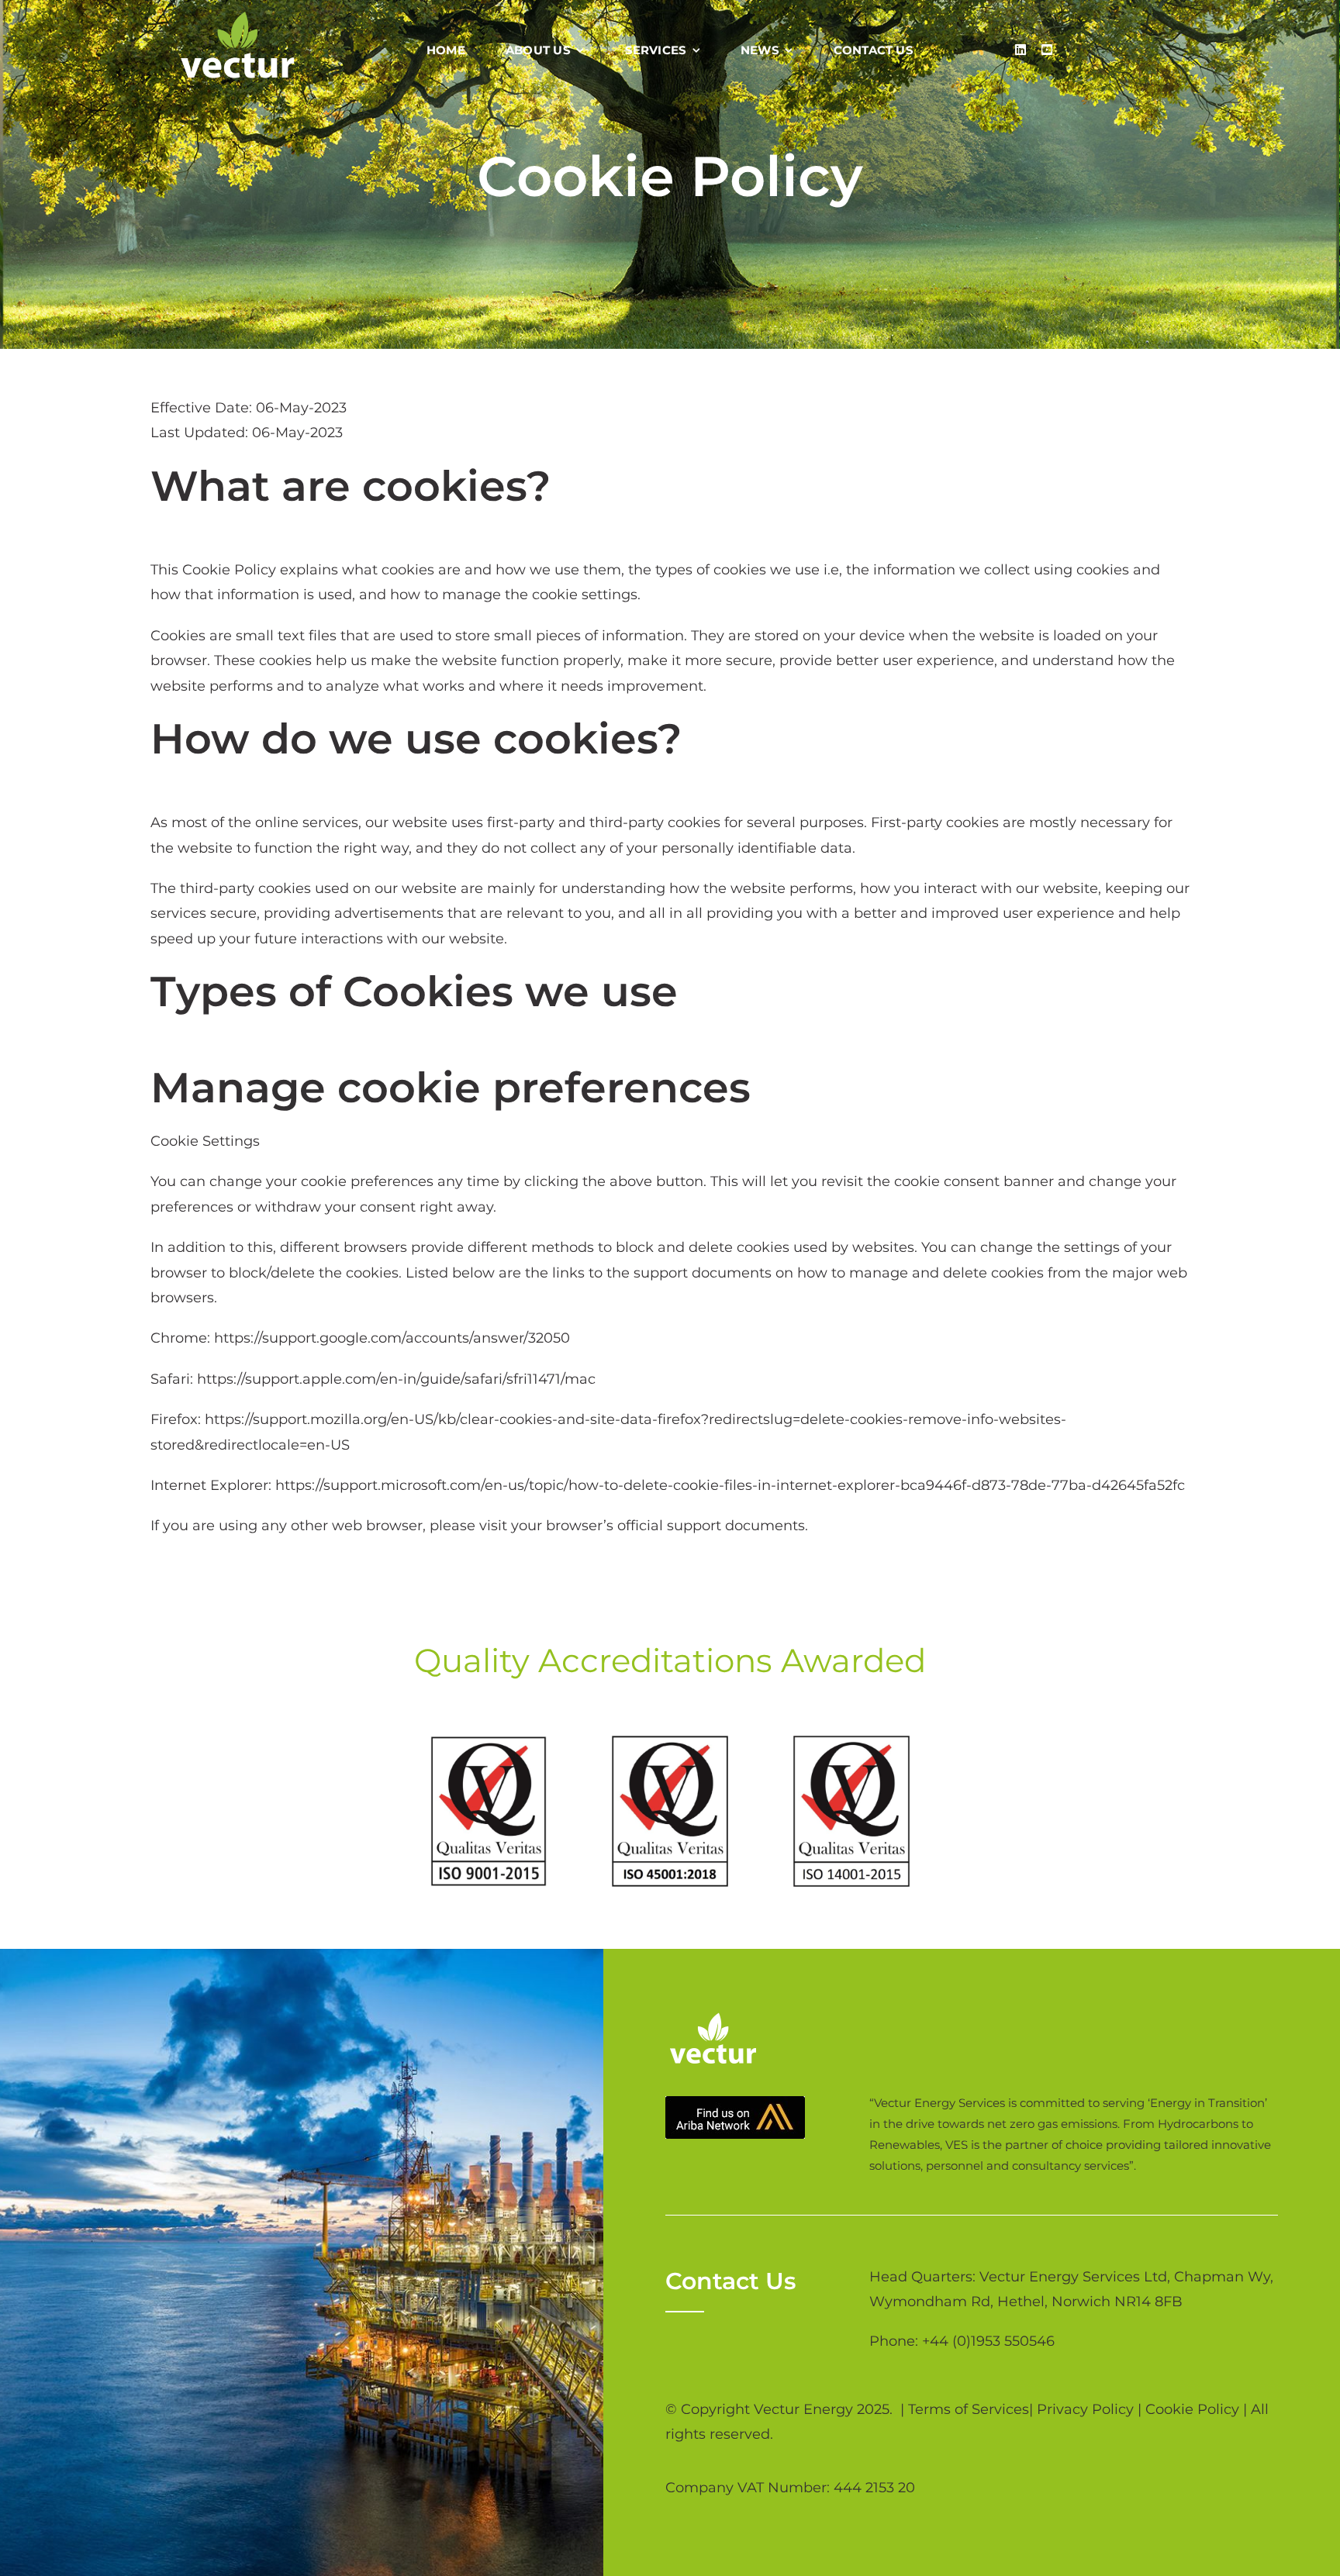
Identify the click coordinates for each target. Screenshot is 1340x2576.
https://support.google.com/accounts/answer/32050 (392, 1338)
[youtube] (1047, 50)
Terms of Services (969, 2409)
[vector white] (238, 19)
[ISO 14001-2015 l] (851, 1743)
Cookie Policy (1192, 2409)
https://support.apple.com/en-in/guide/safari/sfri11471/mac (396, 1379)
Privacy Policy (1085, 2409)
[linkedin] (1021, 50)
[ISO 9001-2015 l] (489, 1743)
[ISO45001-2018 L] (670, 1743)
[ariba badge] (735, 2103)
